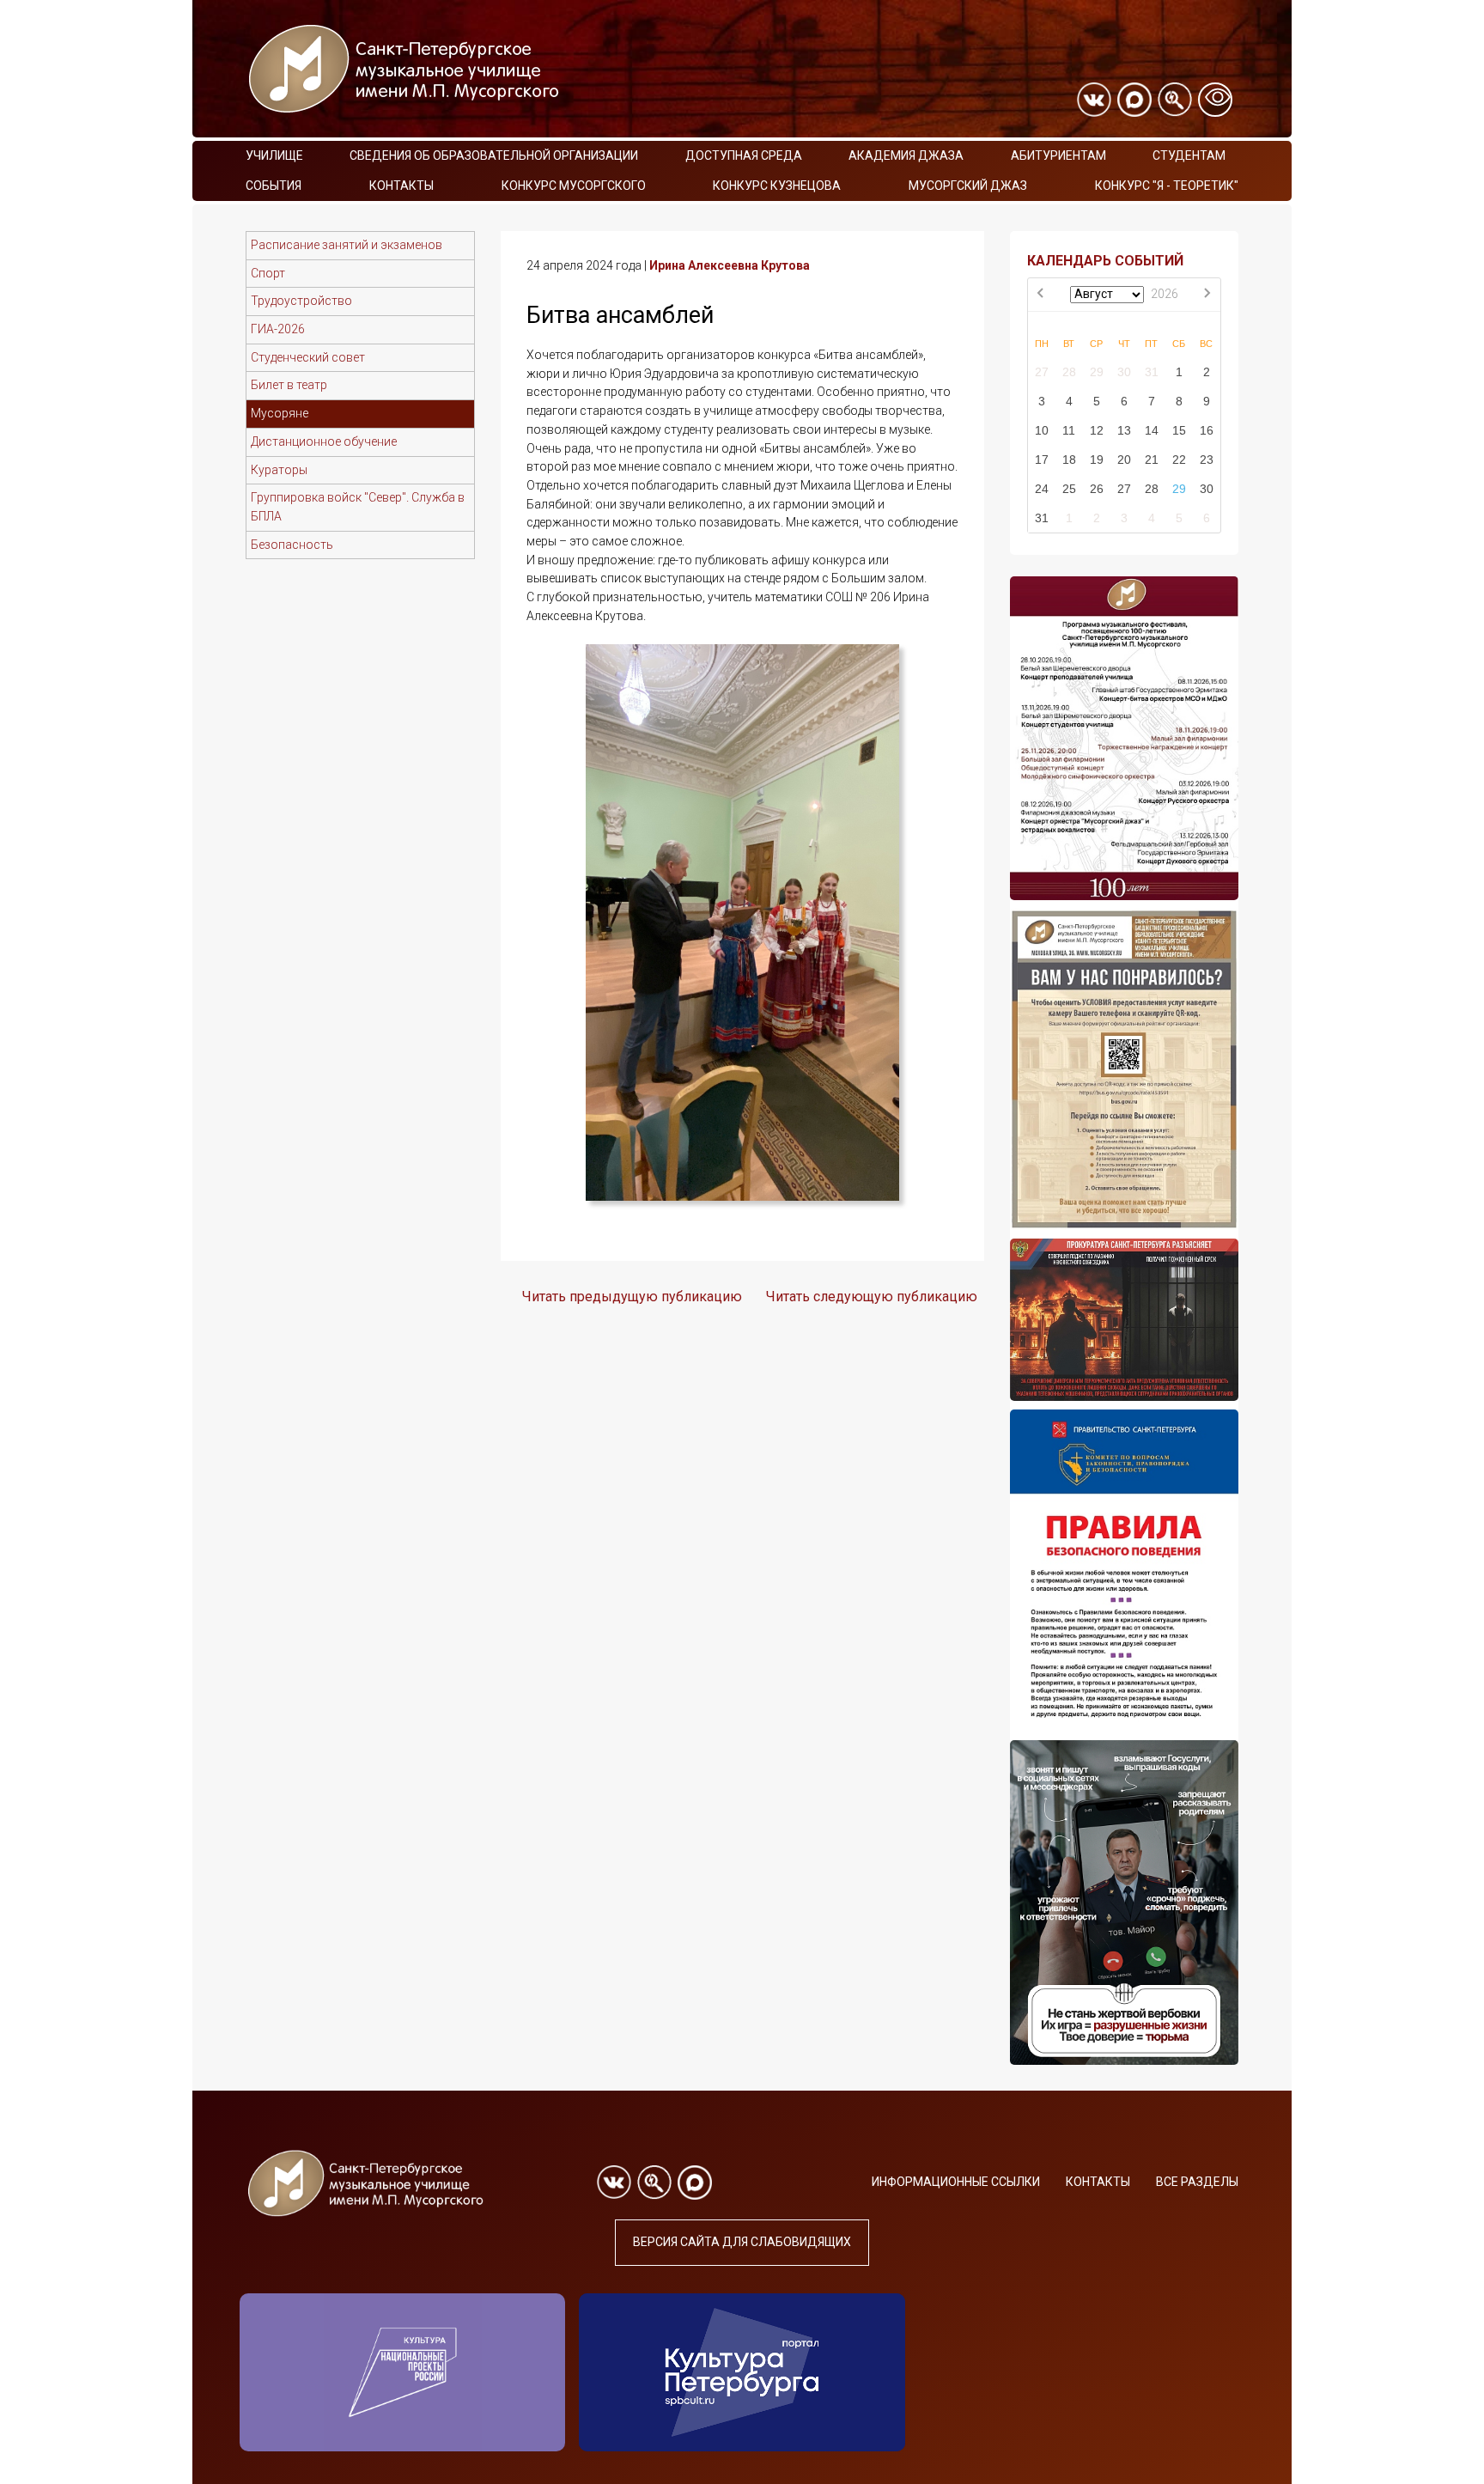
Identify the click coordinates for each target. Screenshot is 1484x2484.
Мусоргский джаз (968, 186)
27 (1042, 372)
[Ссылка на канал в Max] (1134, 100)
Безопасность (292, 545)
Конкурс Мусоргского (574, 186)
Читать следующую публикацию (872, 1297)
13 (1124, 430)
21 (1152, 460)
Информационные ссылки (956, 2182)
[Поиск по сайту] (1175, 100)
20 (1124, 460)
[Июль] (1042, 295)
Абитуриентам (1058, 155)
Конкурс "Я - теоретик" (1167, 186)
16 (1207, 430)
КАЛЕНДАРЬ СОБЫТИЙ (1105, 261)
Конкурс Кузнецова (777, 186)
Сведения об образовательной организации (494, 155)
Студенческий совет (308, 357)
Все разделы (1197, 2182)
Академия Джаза (906, 155)
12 (1097, 430)
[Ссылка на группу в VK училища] (1094, 100)
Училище (274, 155)
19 (1097, 460)
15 (1179, 430)
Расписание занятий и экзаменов (347, 245)
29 (1097, 372)
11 (1069, 430)
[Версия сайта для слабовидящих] (1215, 100)
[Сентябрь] (1207, 295)
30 (1124, 372)
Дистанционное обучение (324, 441)
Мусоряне (280, 413)
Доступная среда (744, 155)
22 (1179, 460)
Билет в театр (289, 385)
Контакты (401, 186)
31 (1152, 372)
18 (1069, 460)
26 (1097, 489)
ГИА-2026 (278, 329)
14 (1152, 430)
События (274, 186)
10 (1042, 430)
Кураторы (279, 470)
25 (1069, 489)
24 (1042, 489)
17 (1042, 460)
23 (1207, 460)
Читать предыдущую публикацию (632, 1297)
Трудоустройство (301, 301)
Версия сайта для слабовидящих (742, 2242)
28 (1069, 372)
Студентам (1189, 155)
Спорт (268, 273)
